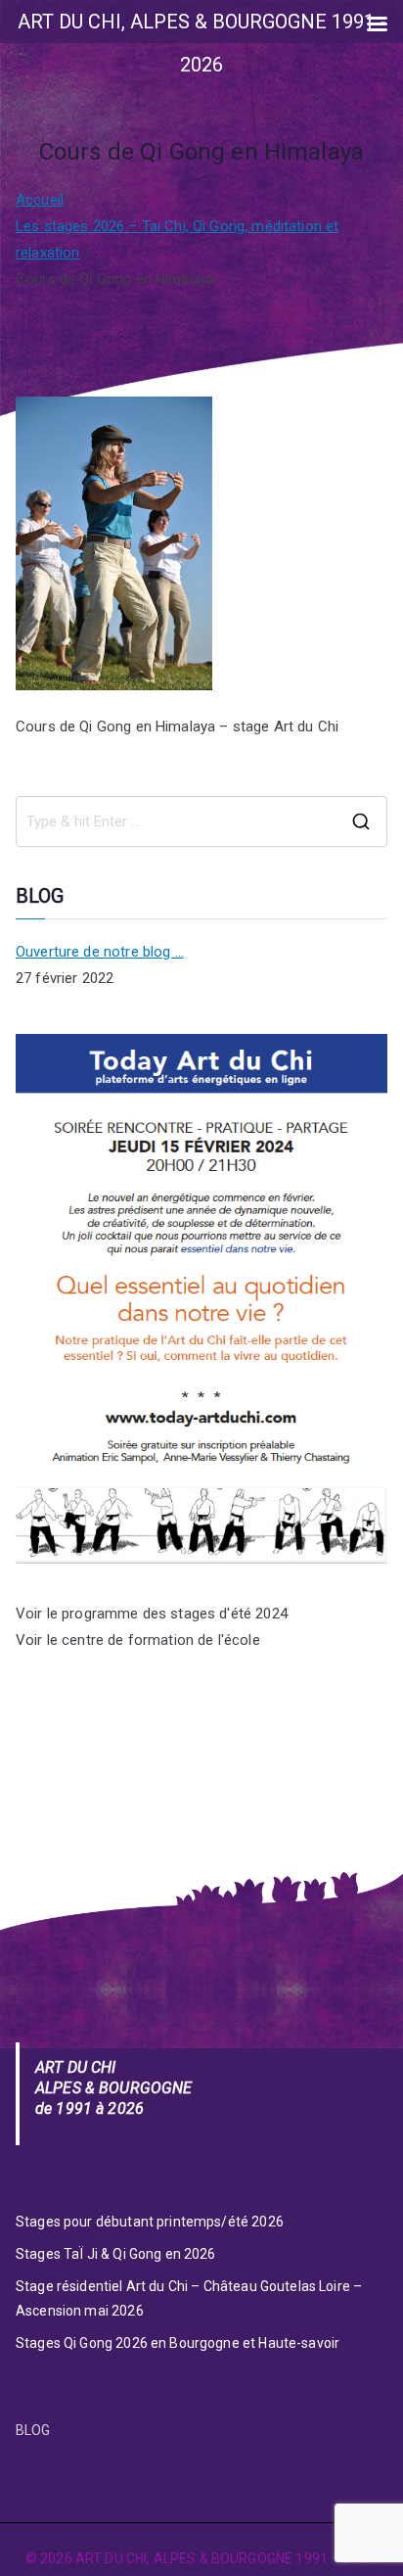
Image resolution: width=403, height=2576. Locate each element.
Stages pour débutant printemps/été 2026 (150, 2222)
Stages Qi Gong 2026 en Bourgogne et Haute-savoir (178, 2343)
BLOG (33, 2430)
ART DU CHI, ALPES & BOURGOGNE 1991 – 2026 (225, 2558)
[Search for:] (201, 821)
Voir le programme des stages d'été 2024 (152, 1614)
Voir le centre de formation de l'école (138, 1640)
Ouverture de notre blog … (100, 952)
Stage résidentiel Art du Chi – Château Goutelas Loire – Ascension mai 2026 (189, 2298)
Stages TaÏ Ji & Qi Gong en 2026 (116, 2254)
